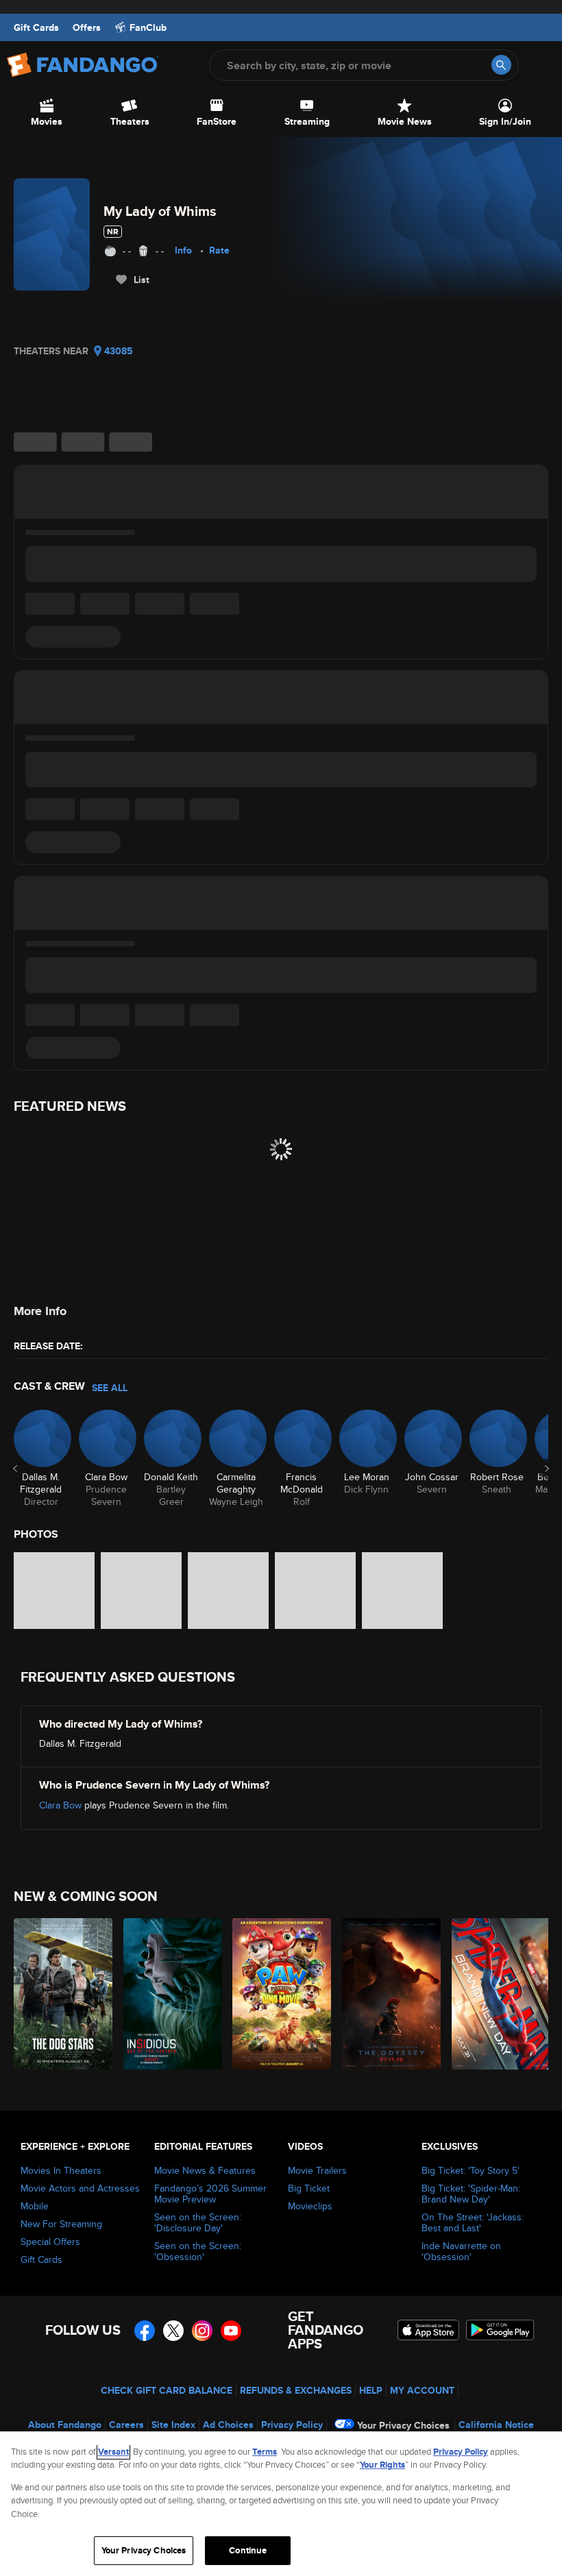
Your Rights (382, 2465)
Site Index (173, 2425)
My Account (422, 2390)
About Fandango (65, 2425)
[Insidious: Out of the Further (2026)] (170, 1994)
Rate (219, 250)
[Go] (501, 65)
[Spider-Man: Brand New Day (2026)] (499, 1994)
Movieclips (310, 2206)
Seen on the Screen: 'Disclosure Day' (198, 2222)
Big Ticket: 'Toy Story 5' (471, 2170)
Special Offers (50, 2242)
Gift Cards (36, 27)
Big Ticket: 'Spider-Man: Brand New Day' (471, 2194)
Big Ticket (309, 2188)
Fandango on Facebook (145, 2331)
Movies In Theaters (61, 2170)
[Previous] (15, 1469)
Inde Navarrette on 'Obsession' (461, 2251)
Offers (87, 27)
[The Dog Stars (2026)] (61, 1994)
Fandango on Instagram (202, 2331)
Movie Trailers (317, 2170)
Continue (248, 2550)
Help (371, 2390)
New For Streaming (61, 2224)
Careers (126, 2425)
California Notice (496, 2425)
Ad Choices (228, 2425)
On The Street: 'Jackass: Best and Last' (473, 2222)
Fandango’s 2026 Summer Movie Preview (210, 2194)
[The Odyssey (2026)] (389, 1994)
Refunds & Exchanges (296, 2390)
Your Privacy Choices (403, 2425)
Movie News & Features (205, 2170)
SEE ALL (110, 1388)
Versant (113, 2452)
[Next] (547, 1469)
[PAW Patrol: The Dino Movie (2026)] (279, 1994)
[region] (281, 2504)
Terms (265, 2452)
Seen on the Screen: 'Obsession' (198, 2251)
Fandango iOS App (428, 2330)
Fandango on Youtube (231, 2331)
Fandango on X (173, 2331)
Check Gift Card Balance (167, 2390)
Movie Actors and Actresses (80, 2188)
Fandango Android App (500, 2330)
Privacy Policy (292, 2425)
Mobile (35, 2206)
